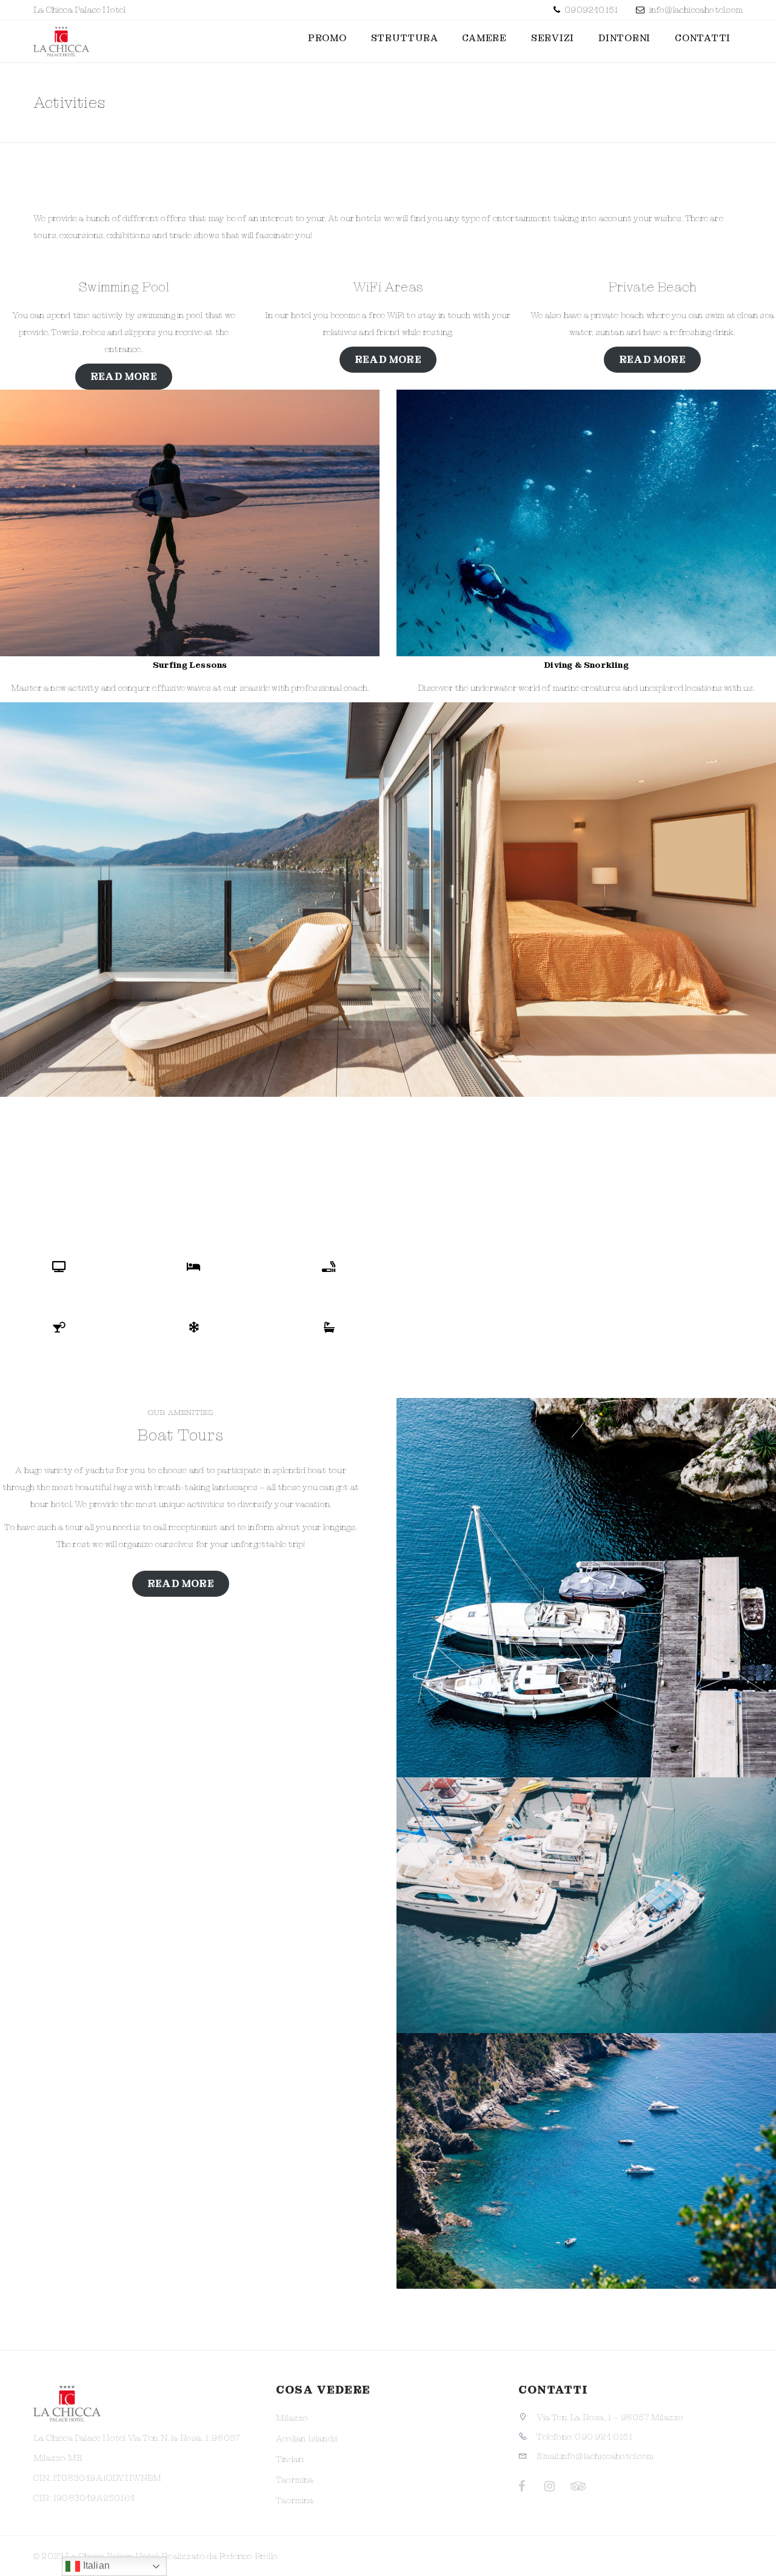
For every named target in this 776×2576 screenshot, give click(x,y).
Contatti (703, 38)
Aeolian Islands (307, 2438)
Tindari (290, 2459)
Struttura (405, 38)
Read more (124, 377)
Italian (95, 2565)
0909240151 (590, 10)
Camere (484, 38)
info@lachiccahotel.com (696, 10)
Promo (327, 38)
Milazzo (292, 2418)
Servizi (553, 38)
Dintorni (624, 38)
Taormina (295, 2480)
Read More (181, 1584)
